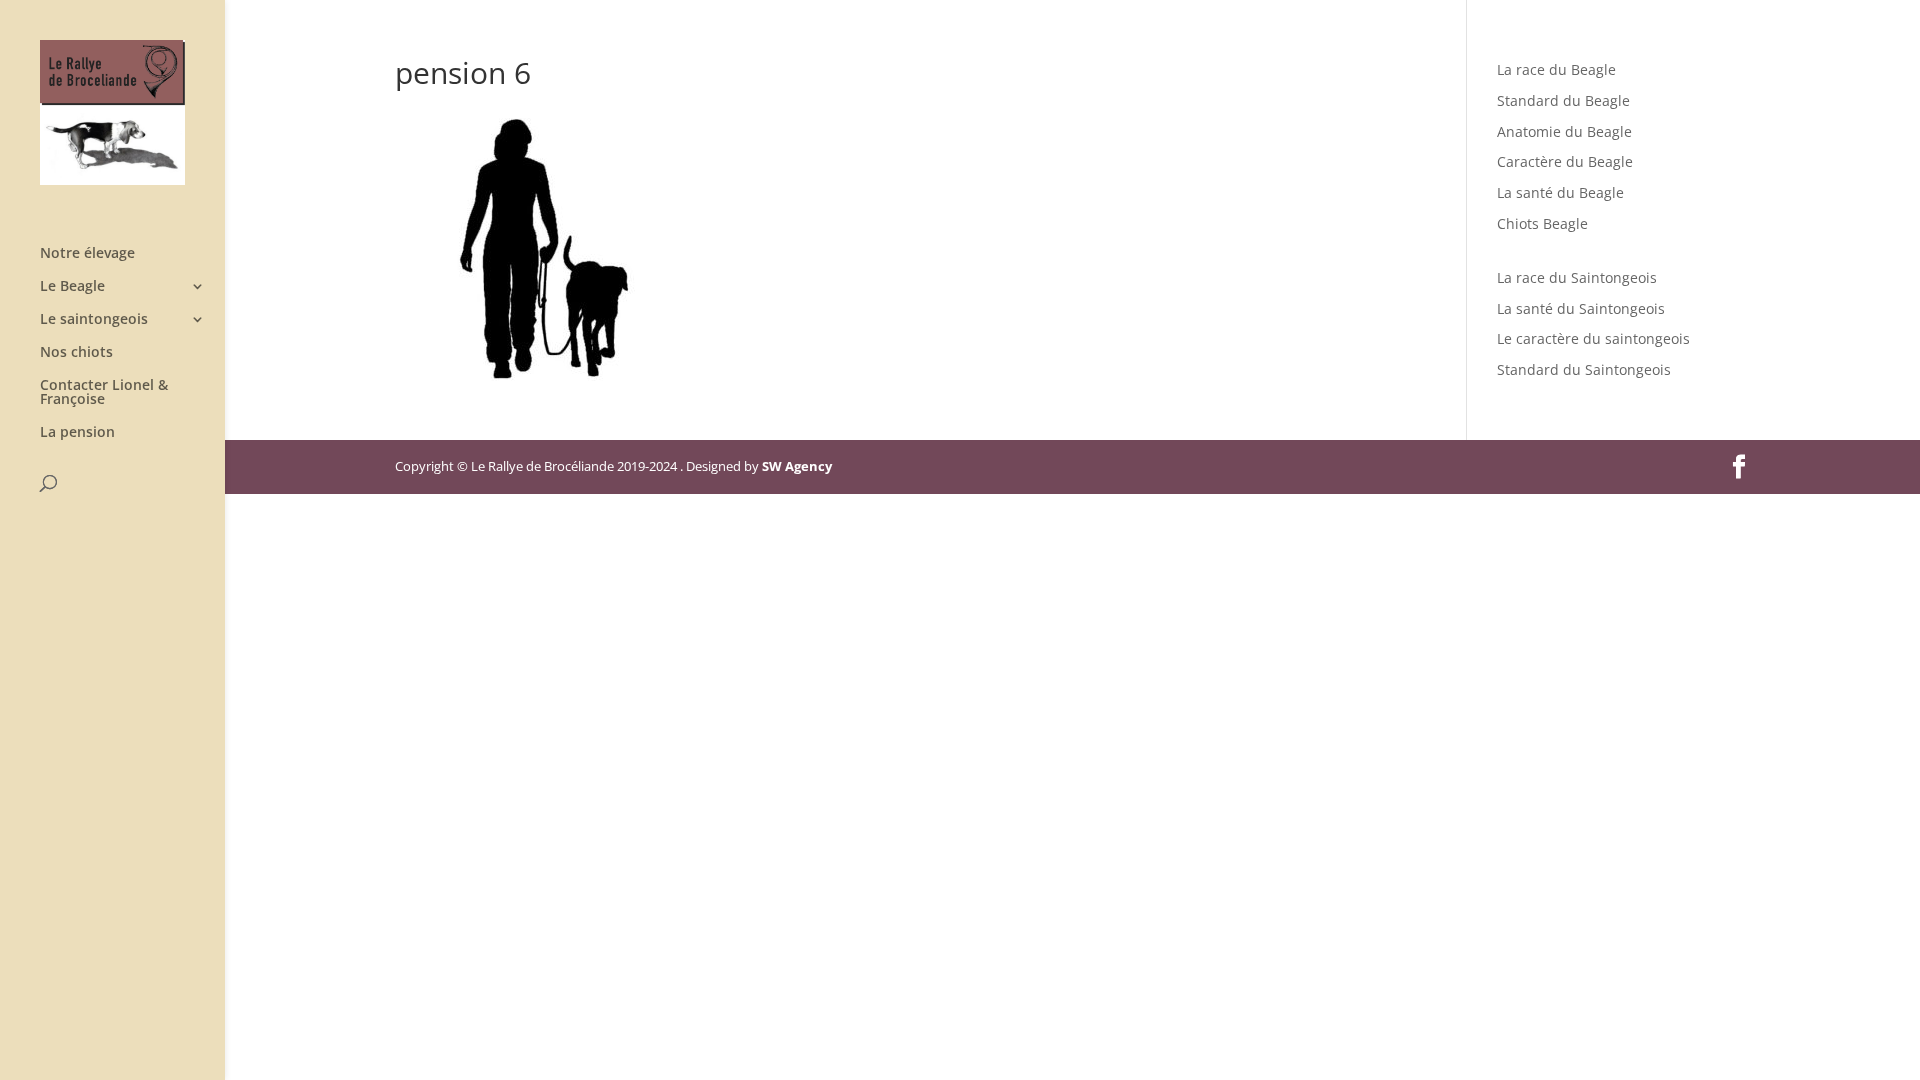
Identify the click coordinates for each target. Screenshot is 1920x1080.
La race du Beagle (1556, 69)
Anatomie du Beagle (1564, 131)
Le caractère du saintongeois (1593, 338)
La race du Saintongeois (1577, 277)
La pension (77, 433)
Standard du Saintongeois (1584, 369)
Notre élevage (87, 254)
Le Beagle (72, 287)
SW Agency (797, 466)
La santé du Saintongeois (1581, 308)
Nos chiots (76, 353)
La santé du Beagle (1560, 192)
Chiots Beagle (1542, 223)
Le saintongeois (94, 320)
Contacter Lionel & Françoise (104, 393)
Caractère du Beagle (1565, 161)
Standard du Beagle (1563, 100)
